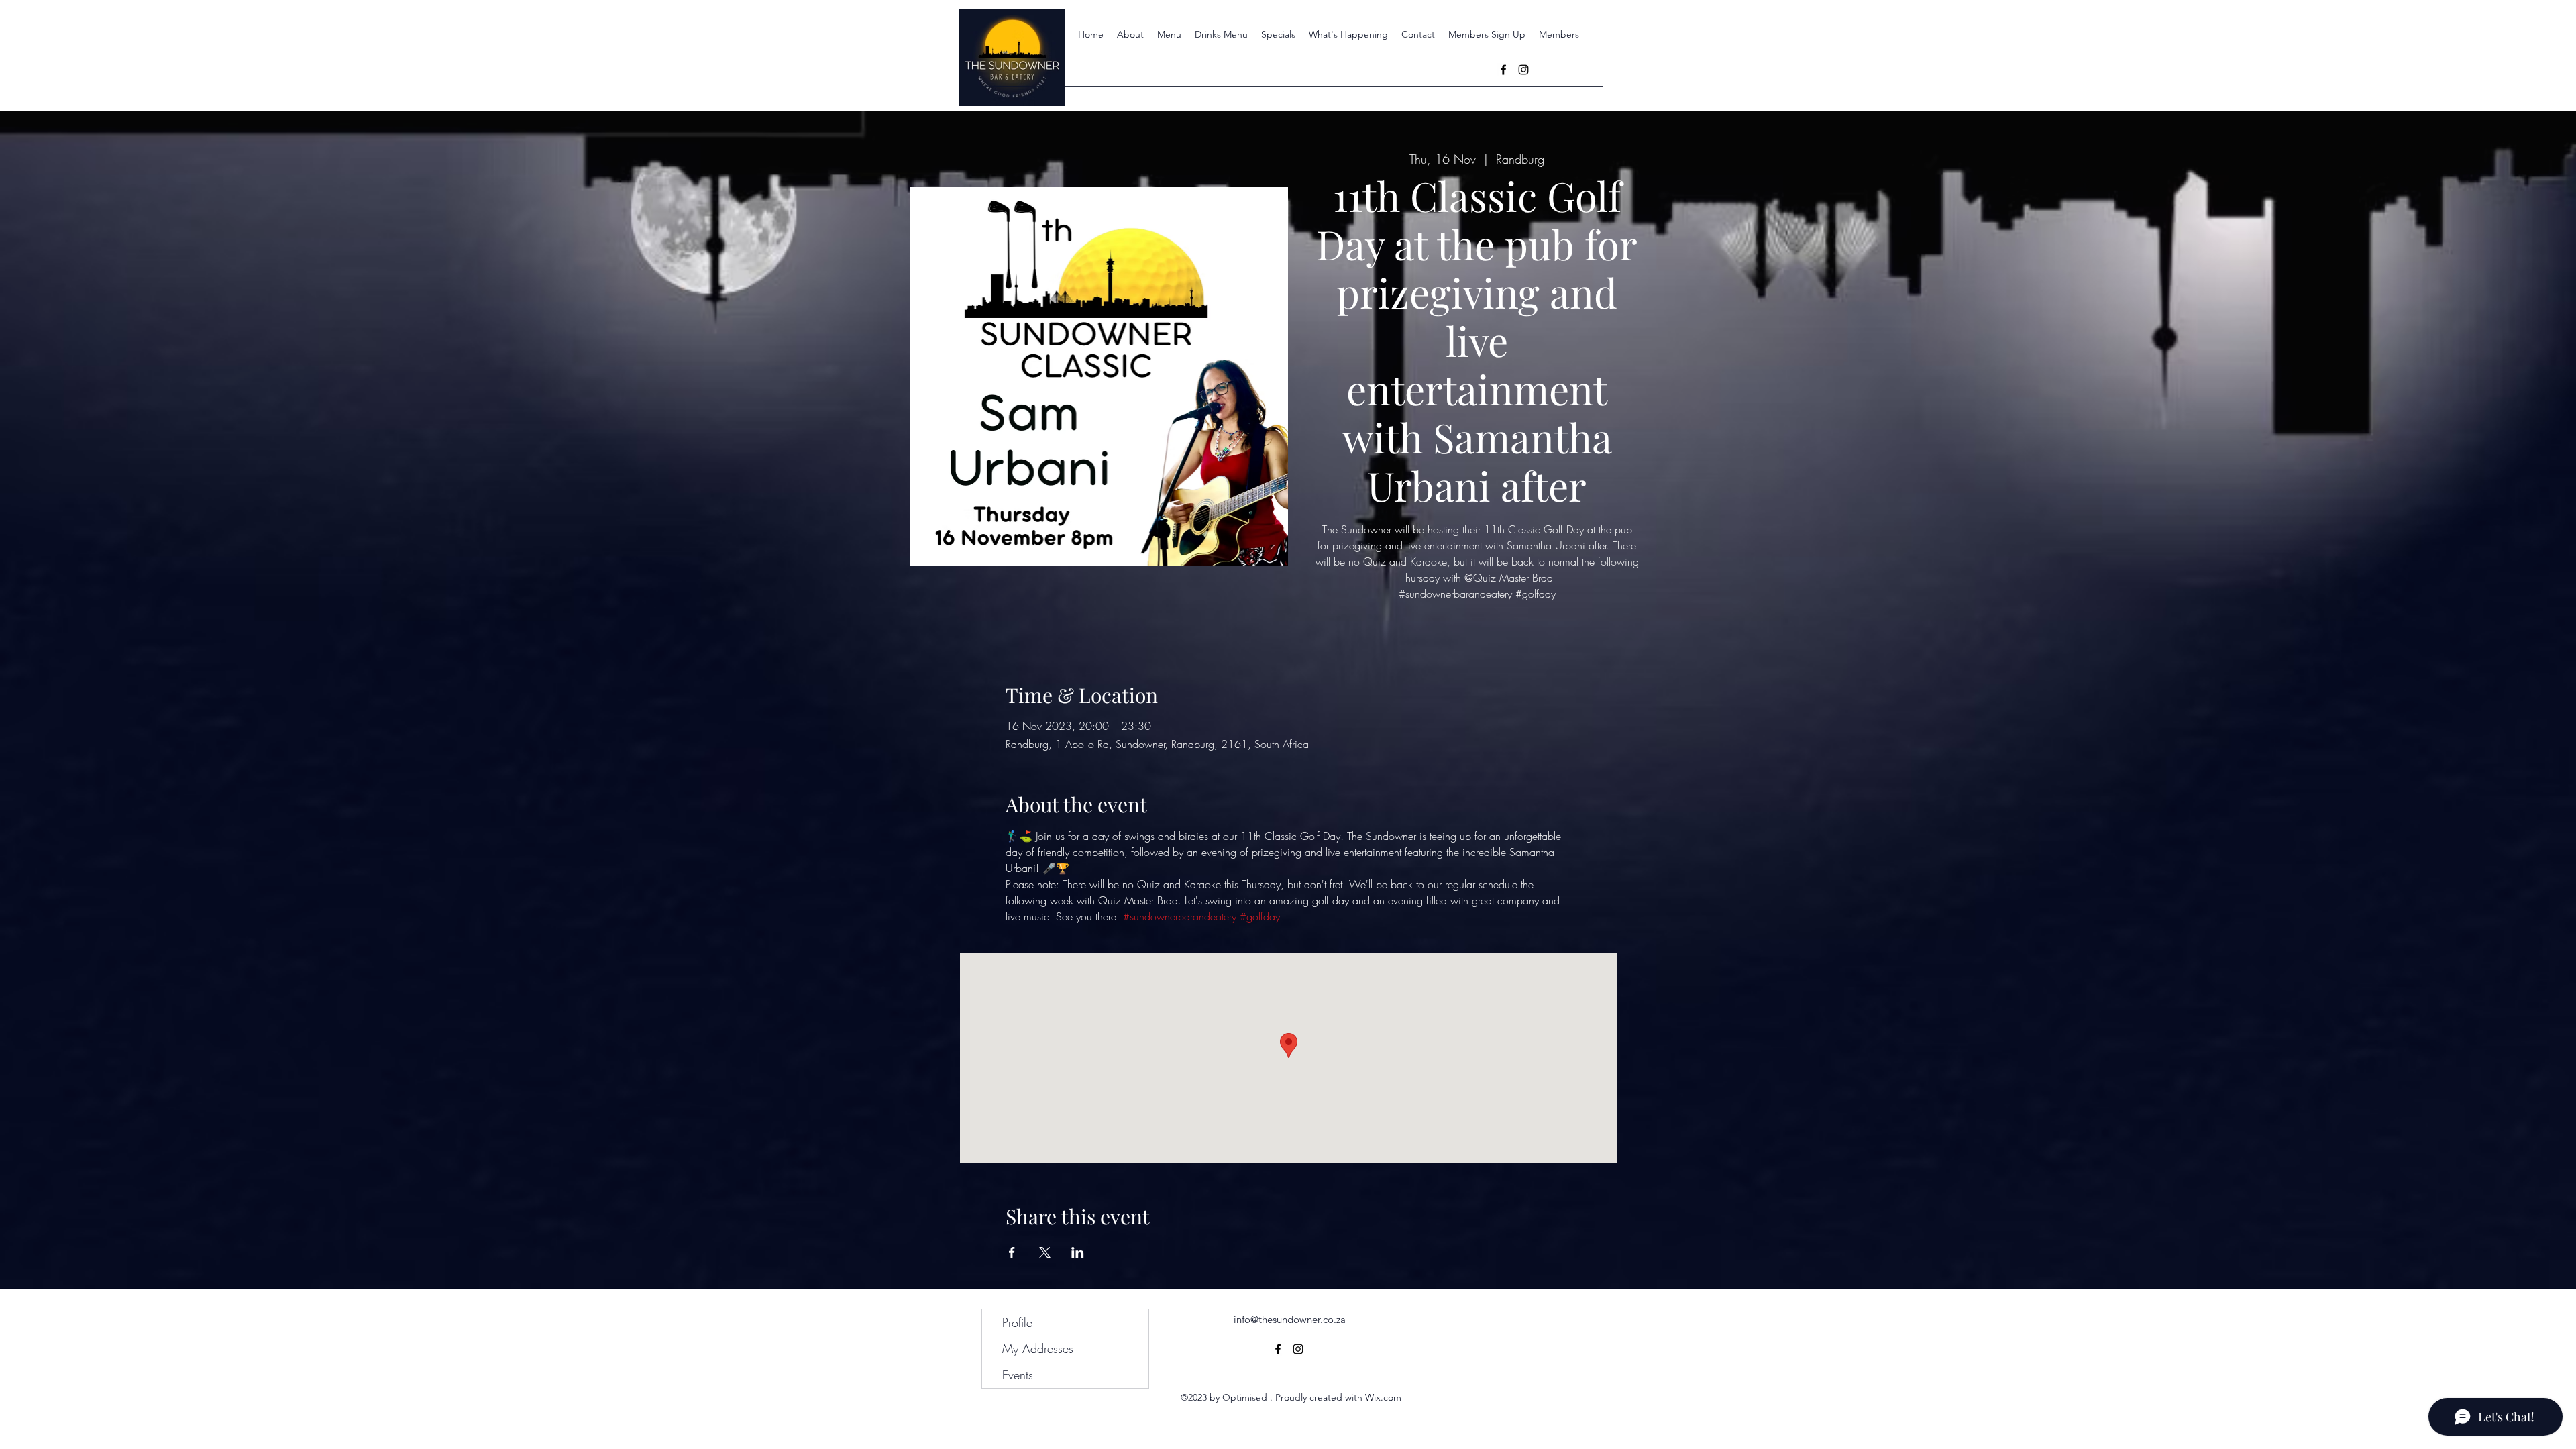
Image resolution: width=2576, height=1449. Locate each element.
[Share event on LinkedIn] (1078, 1252)
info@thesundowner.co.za (1290, 1319)
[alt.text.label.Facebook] (1503, 70)
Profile (1017, 1322)
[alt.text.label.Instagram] (1523, 70)
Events (1018, 1375)
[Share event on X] (1045, 1252)
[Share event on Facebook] (1012, 1252)
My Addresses (1038, 1348)
